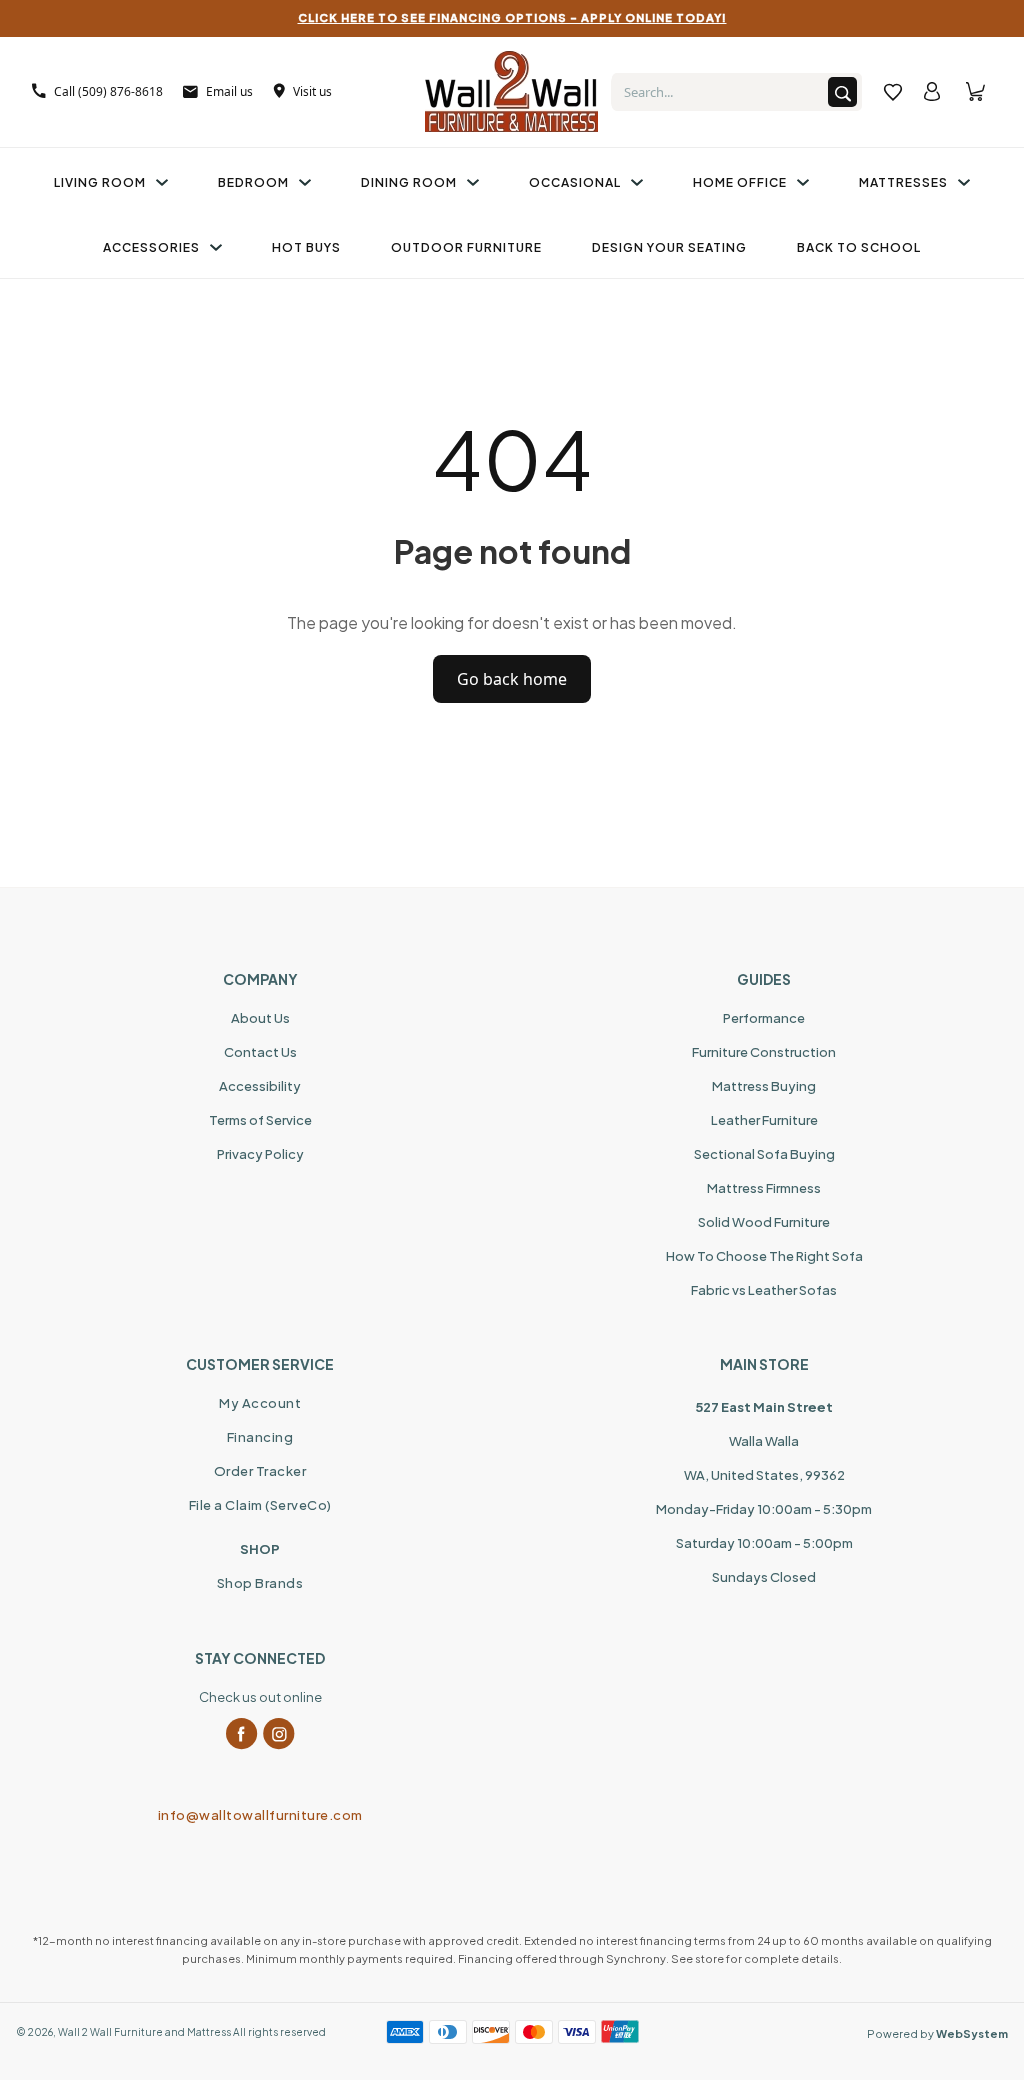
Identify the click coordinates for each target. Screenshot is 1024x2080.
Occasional (575, 182)
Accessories (151, 247)
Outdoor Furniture (466, 247)
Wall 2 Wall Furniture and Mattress (144, 2032)
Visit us (312, 91)
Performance (764, 1018)
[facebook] (242, 1734)
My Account (260, 1403)
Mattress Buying (764, 1086)
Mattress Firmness (764, 1188)
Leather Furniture (764, 1120)
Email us (229, 91)
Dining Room (409, 182)
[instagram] (279, 1734)
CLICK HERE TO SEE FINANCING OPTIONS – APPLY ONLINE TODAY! (512, 17)
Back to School (859, 247)
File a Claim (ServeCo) (260, 1505)
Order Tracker (260, 1471)
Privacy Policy (260, 1154)
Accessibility (260, 1086)
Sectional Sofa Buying (764, 1154)
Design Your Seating (669, 247)
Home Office (740, 182)
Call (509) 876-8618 (108, 91)
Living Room (100, 182)
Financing (260, 1437)
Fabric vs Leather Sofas (764, 1290)
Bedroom (253, 182)
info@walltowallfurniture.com (260, 1815)
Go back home (512, 679)
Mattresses (903, 182)
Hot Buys (306, 247)
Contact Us (260, 1052)
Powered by (937, 2033)
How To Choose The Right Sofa (764, 1256)
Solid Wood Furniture (764, 1222)
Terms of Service (260, 1120)
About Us (260, 1018)
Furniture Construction (764, 1052)
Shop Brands (260, 1583)
